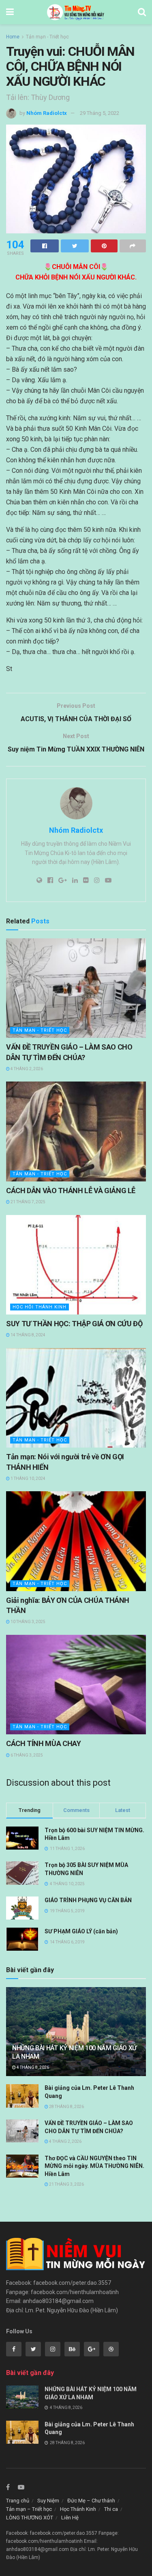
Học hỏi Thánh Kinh (40, 1307)
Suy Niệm (48, 2501)
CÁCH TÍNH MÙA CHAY (44, 1743)
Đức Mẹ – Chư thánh (91, 2501)
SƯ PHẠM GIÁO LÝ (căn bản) (81, 1931)
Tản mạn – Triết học (29, 2509)
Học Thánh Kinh (78, 2509)
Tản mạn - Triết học (47, 37)
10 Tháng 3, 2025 (28, 1622)
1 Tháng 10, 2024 (28, 1479)
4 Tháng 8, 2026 (32, 2067)
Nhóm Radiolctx (47, 113)
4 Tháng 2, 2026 (26, 1069)
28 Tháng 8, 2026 (66, 2107)
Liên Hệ (70, 2518)
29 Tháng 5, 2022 (100, 113)
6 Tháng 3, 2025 (26, 1755)
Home (13, 37)
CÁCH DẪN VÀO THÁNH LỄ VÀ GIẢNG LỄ (71, 1191)
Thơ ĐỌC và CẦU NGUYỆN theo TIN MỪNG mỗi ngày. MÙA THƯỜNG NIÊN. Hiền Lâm (94, 2166)
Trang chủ (18, 2501)
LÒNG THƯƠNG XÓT (30, 2518)
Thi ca (111, 2509)
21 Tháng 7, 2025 (28, 1202)
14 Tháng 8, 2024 (28, 1335)
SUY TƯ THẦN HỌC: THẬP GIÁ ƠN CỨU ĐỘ (74, 1324)
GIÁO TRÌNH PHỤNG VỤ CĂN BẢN (88, 1900)
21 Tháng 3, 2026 (66, 2184)
